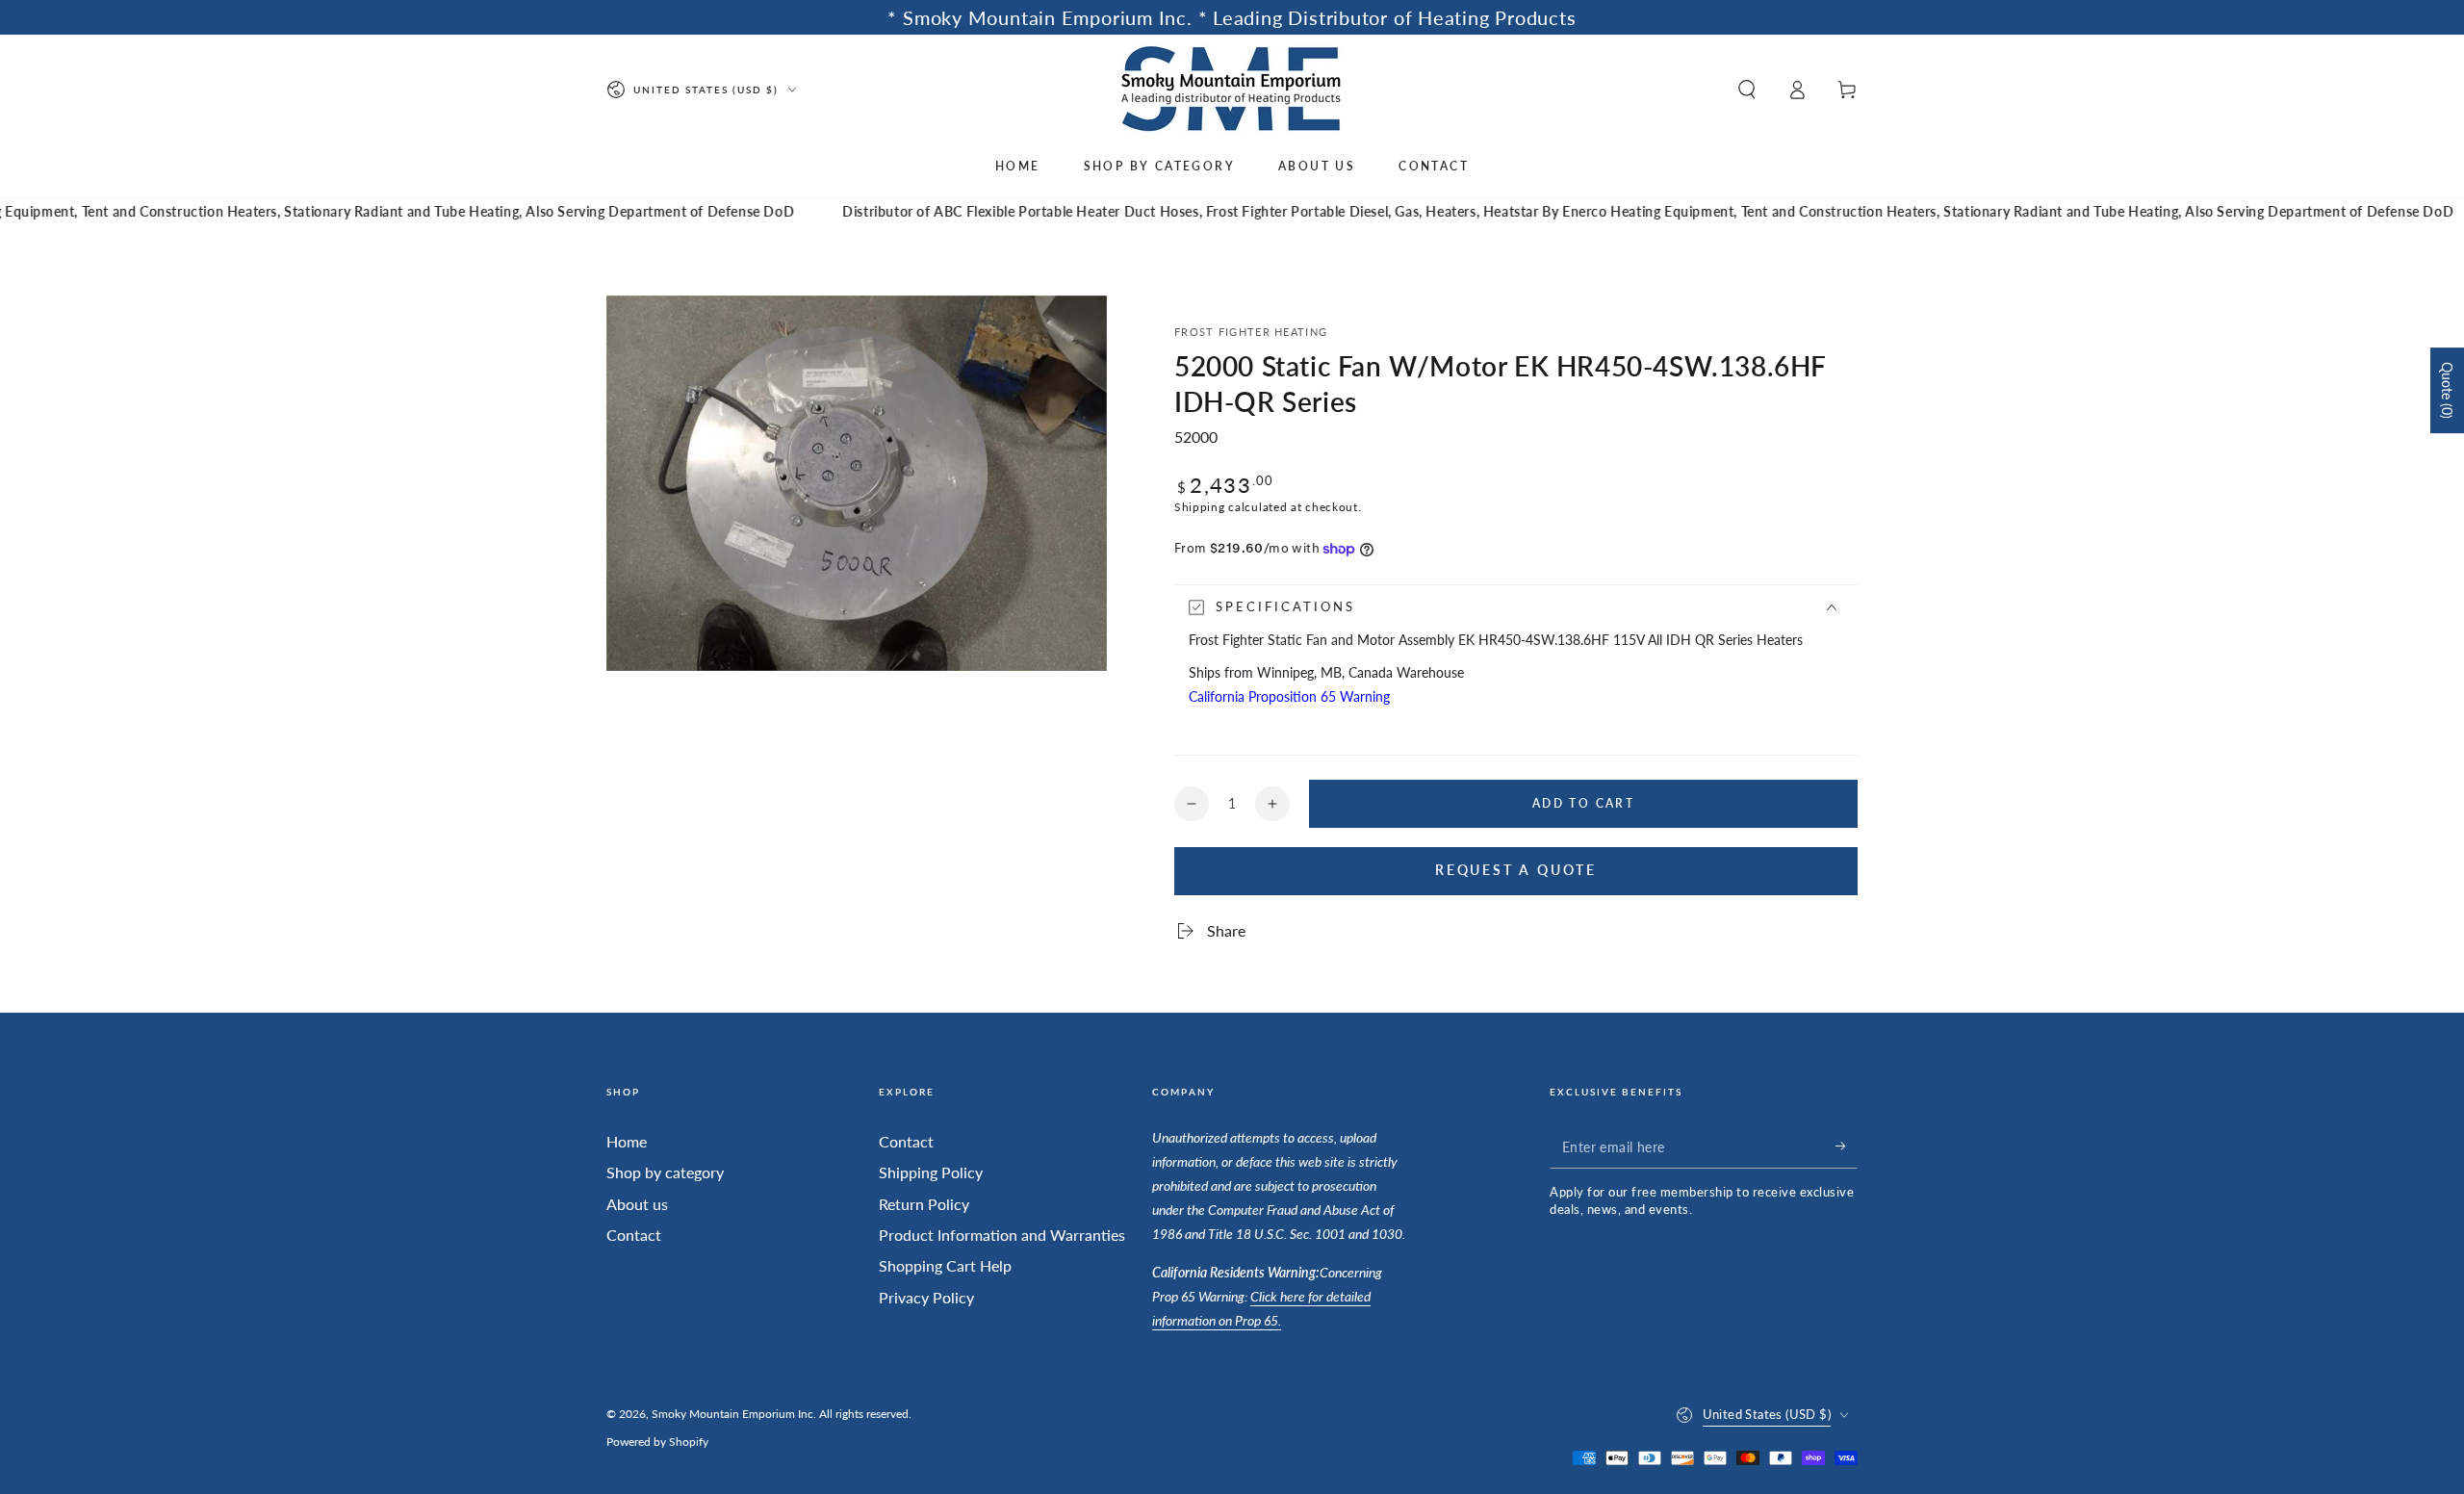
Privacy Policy (926, 1297)
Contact (634, 1235)
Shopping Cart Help (945, 1265)
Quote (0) (2447, 390)
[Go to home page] (1232, 89)
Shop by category (665, 1172)
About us (637, 1204)
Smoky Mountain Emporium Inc (732, 1414)
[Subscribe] (1847, 1146)
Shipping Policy (931, 1172)
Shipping (1200, 507)
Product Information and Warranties (1002, 1235)
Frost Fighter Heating (1251, 332)
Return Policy (924, 1204)
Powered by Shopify (657, 1442)
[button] (1747, 90)
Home (627, 1141)
